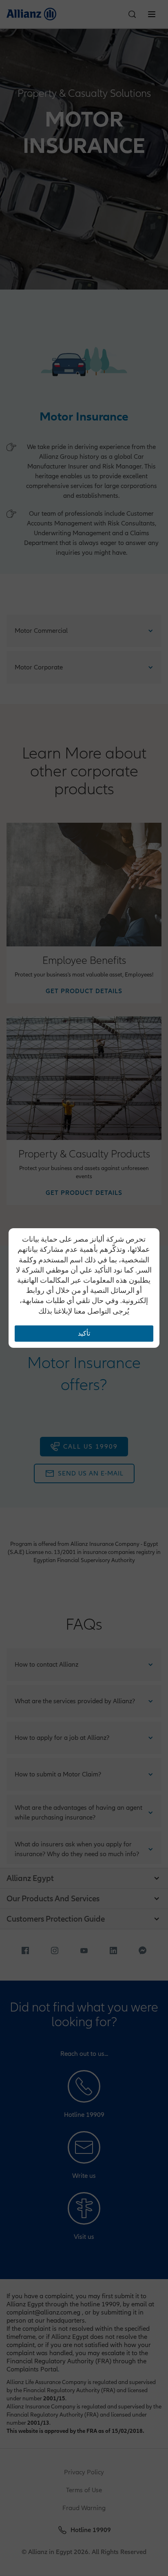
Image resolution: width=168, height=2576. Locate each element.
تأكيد (84, 1334)
